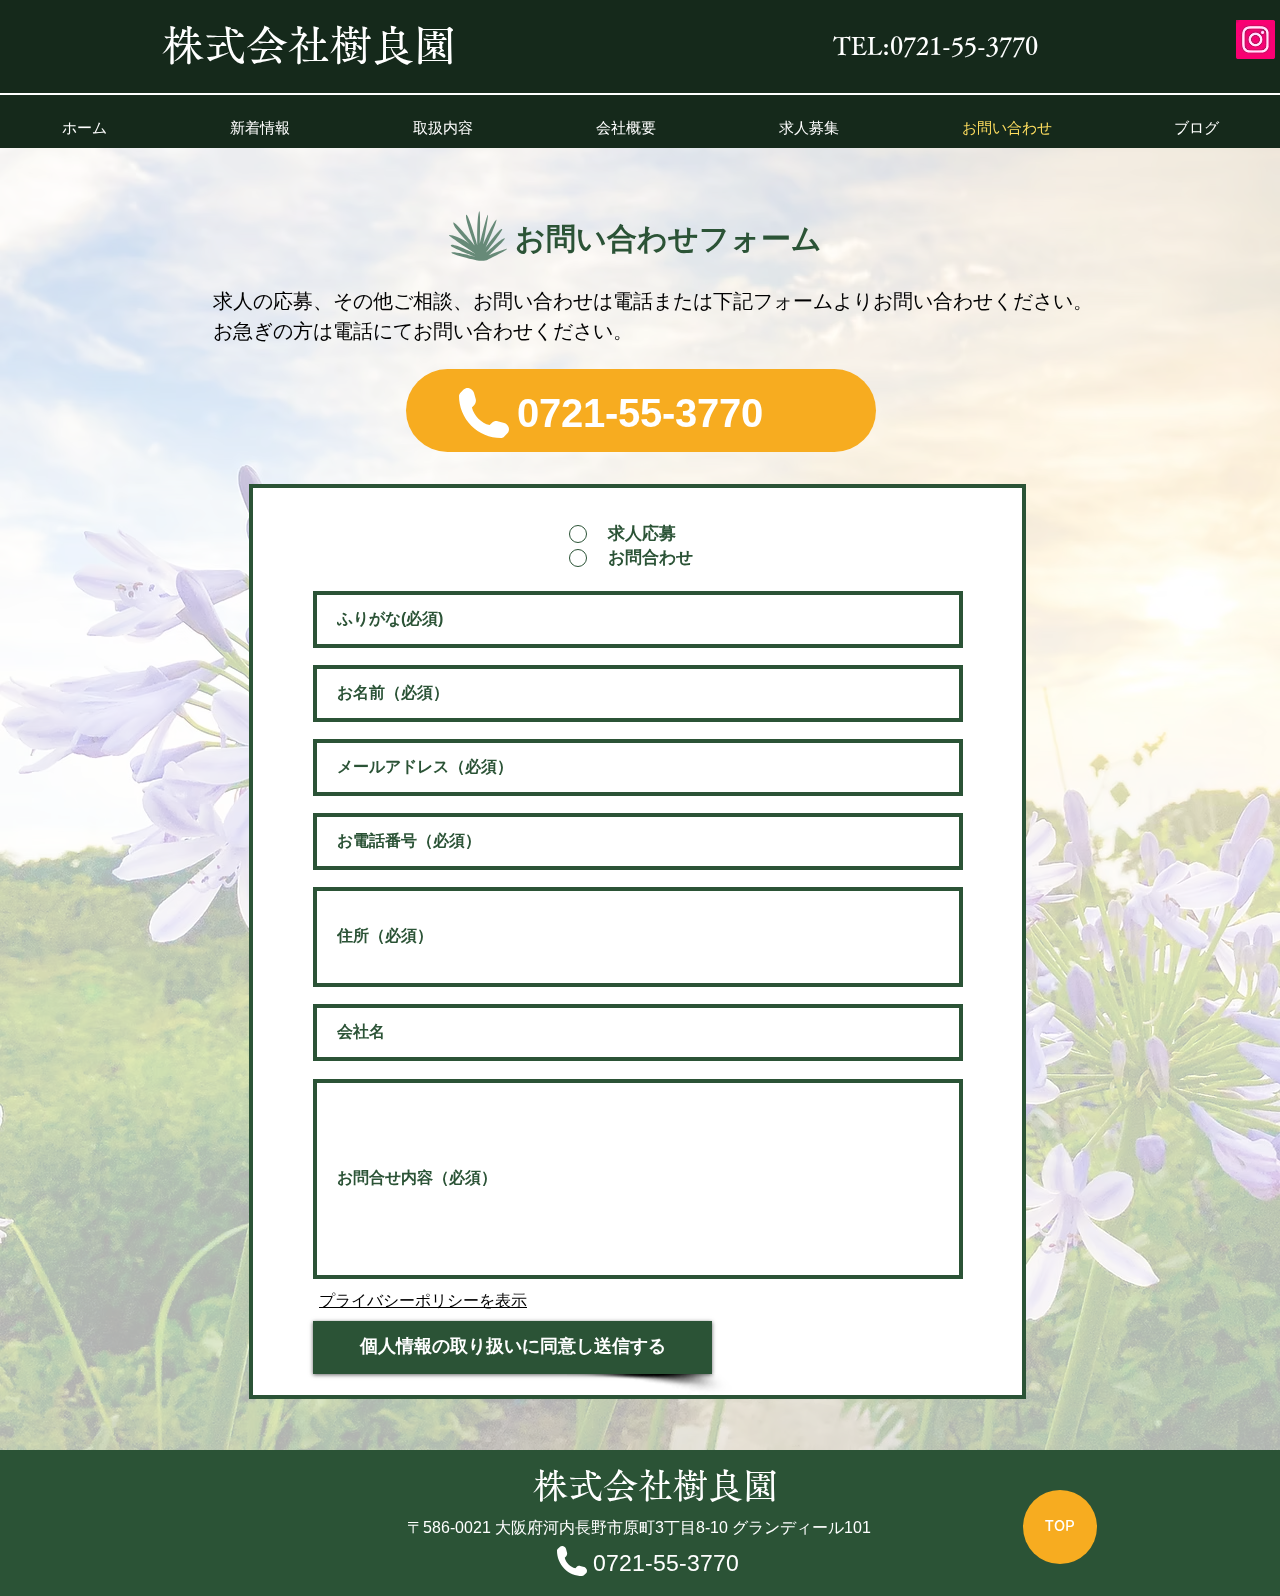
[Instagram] (1255, 39)
